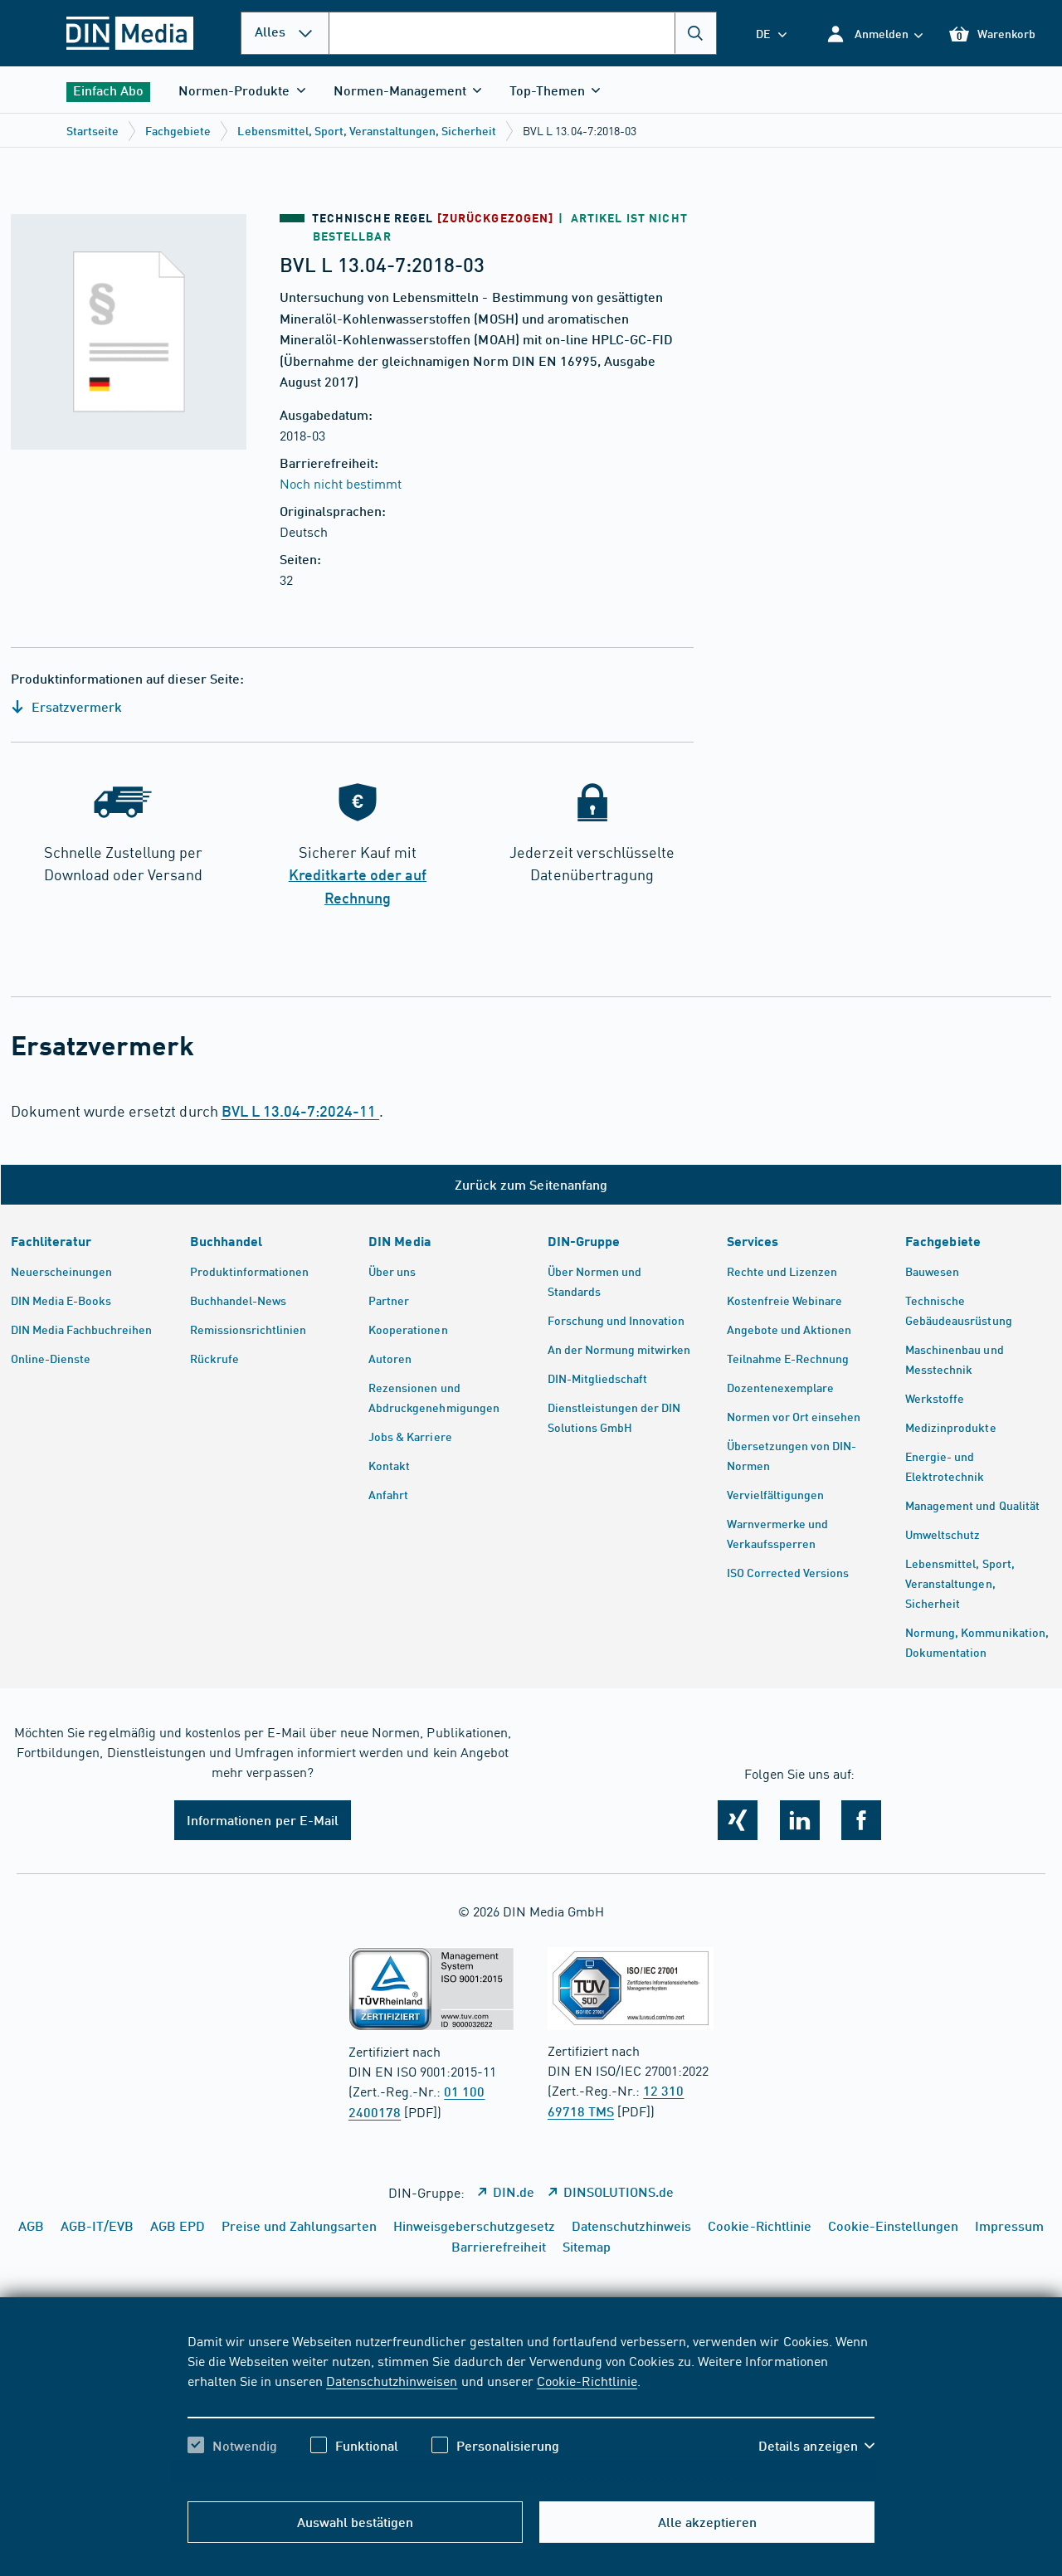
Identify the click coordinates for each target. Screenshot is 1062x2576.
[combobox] (523, 33)
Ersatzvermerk (75, 706)
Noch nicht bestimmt (341, 483)
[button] (874, 34)
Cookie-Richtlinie (587, 2380)
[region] (531, 2408)
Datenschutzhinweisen (392, 2380)
